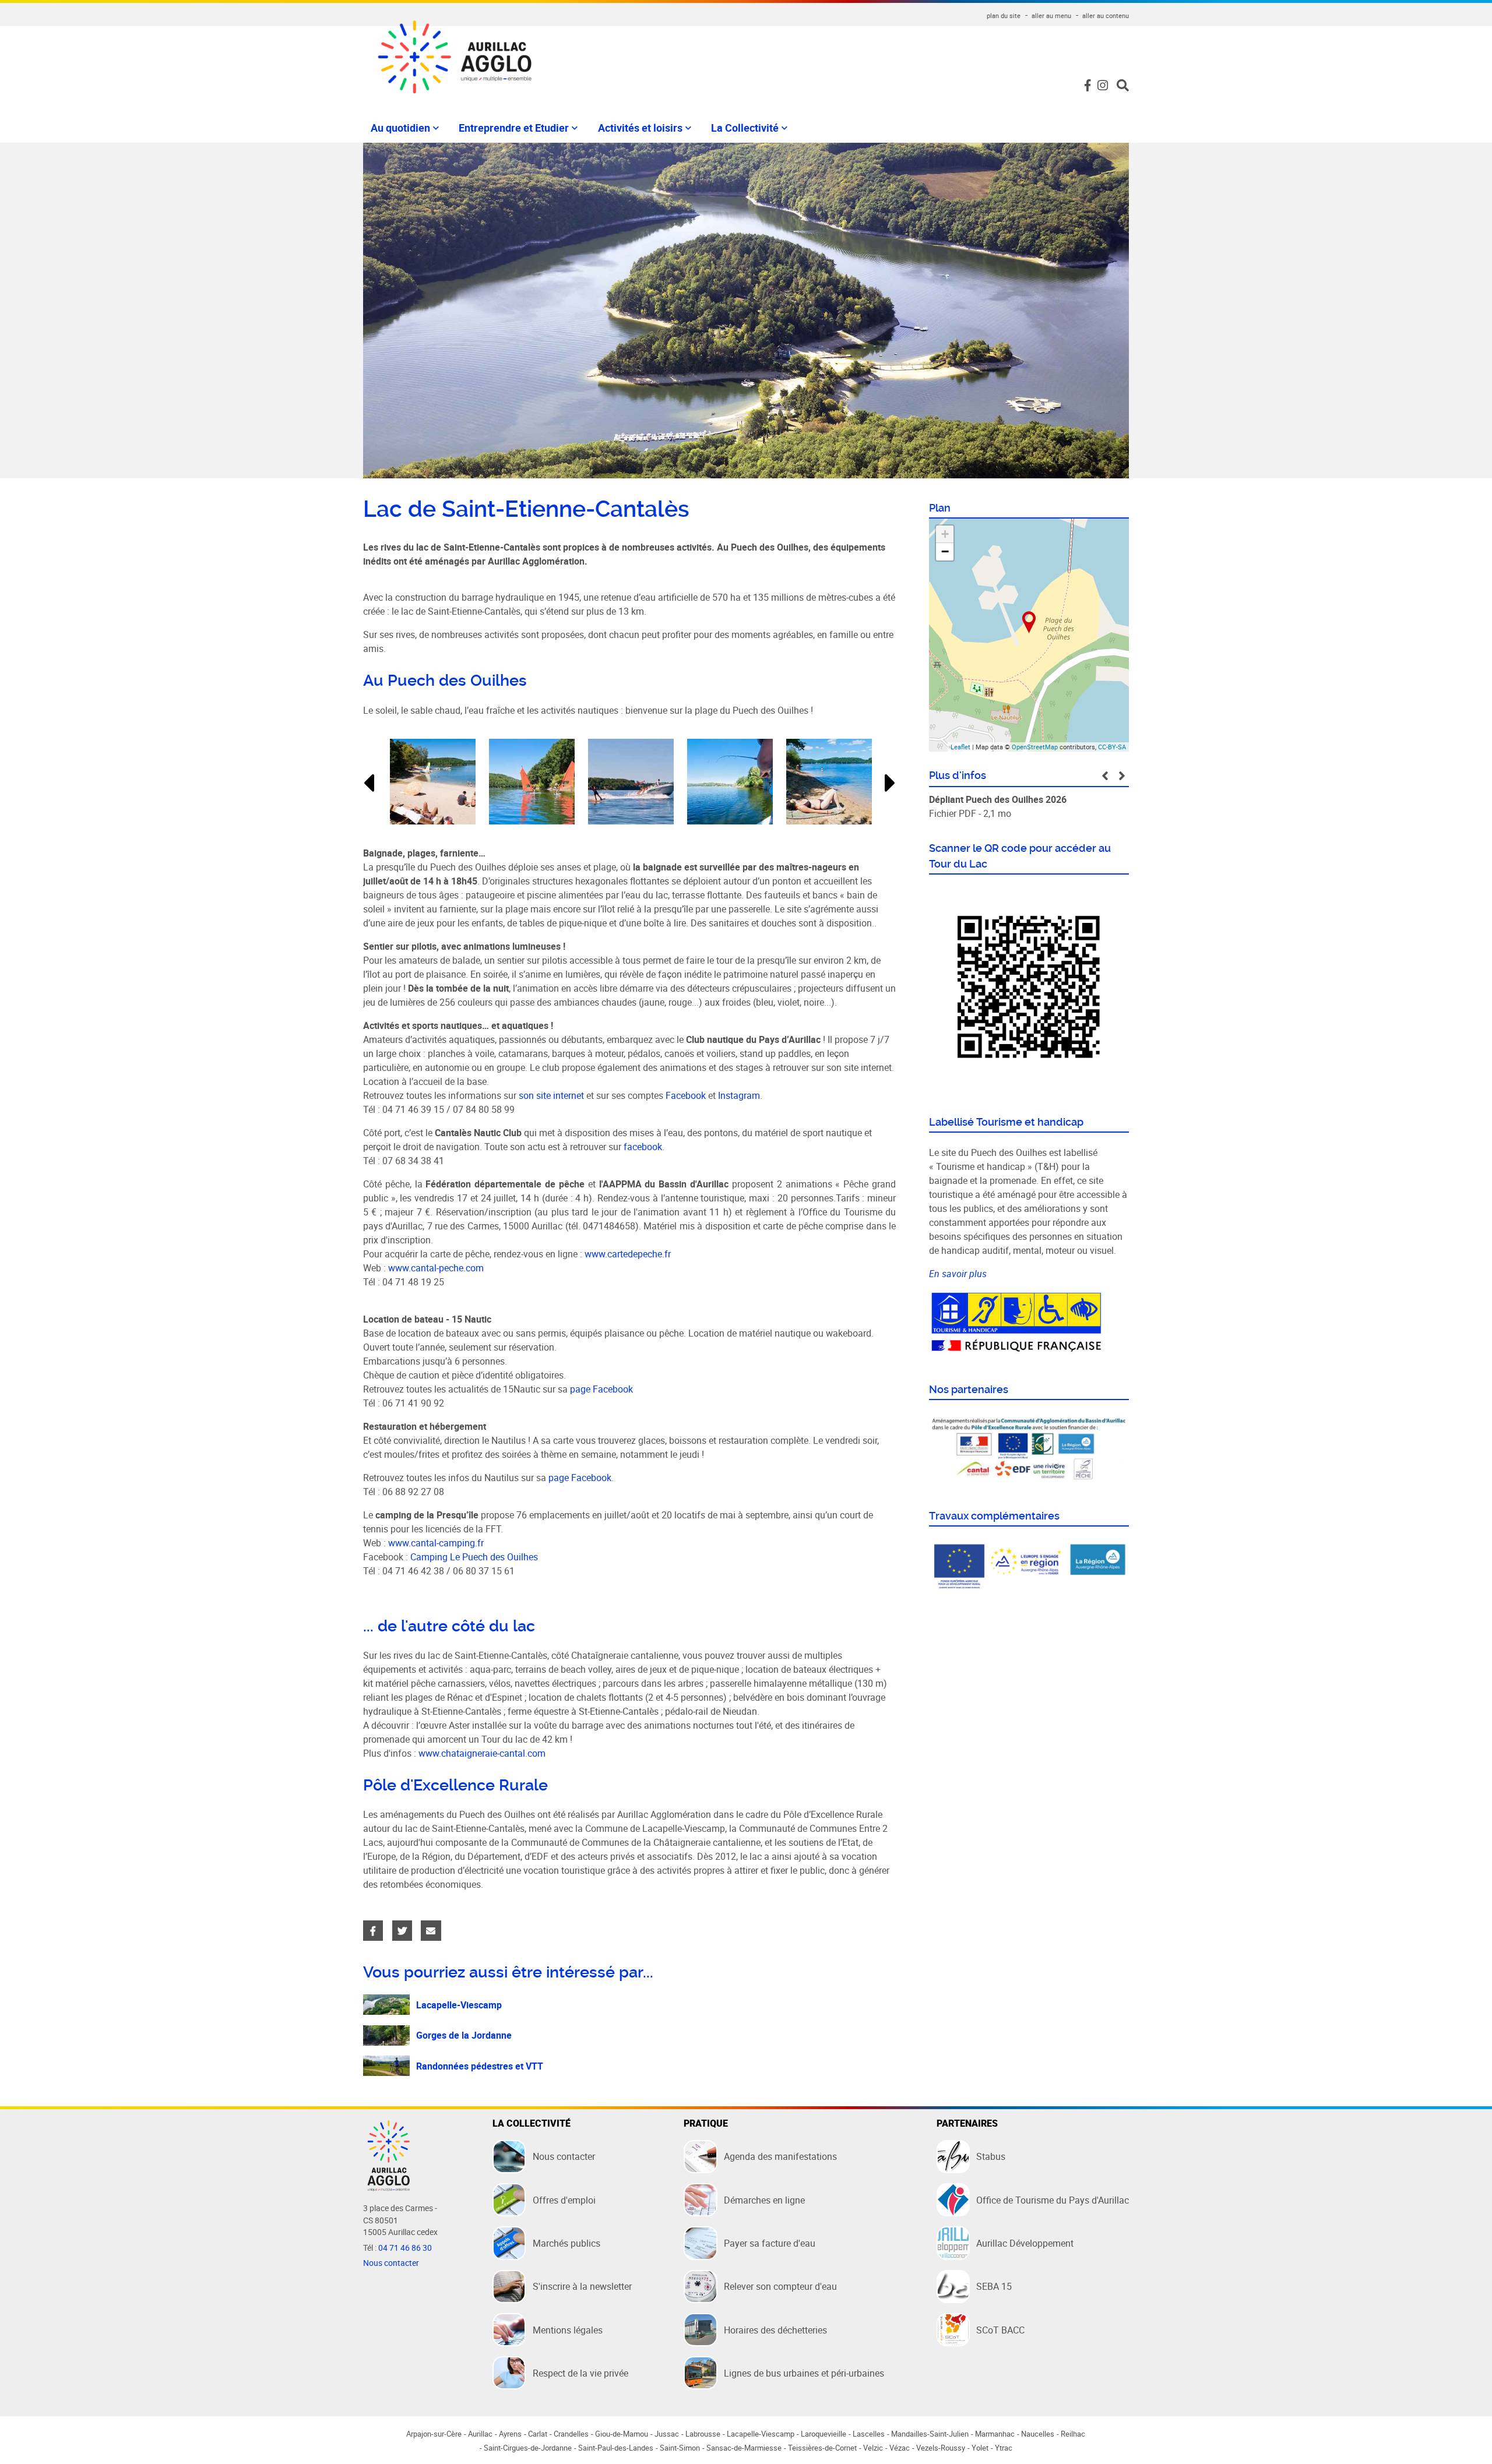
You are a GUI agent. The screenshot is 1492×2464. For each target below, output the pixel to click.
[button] (369, 783)
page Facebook (603, 1389)
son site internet (551, 1095)
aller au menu (1051, 15)
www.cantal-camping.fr (436, 1543)
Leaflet (960, 747)
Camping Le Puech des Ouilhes (474, 1557)
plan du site (1004, 15)
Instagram (739, 1095)
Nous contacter (391, 2263)
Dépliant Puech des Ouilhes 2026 (998, 799)
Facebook (686, 1095)
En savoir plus (958, 1274)
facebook (643, 1147)
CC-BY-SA (1112, 747)
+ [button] (945, 534)
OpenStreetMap (1035, 747)
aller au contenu (1106, 15)
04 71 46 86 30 (405, 2248)
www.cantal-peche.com (436, 1268)
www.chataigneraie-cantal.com (482, 1753)
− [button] (945, 551)
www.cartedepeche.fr (628, 1254)
